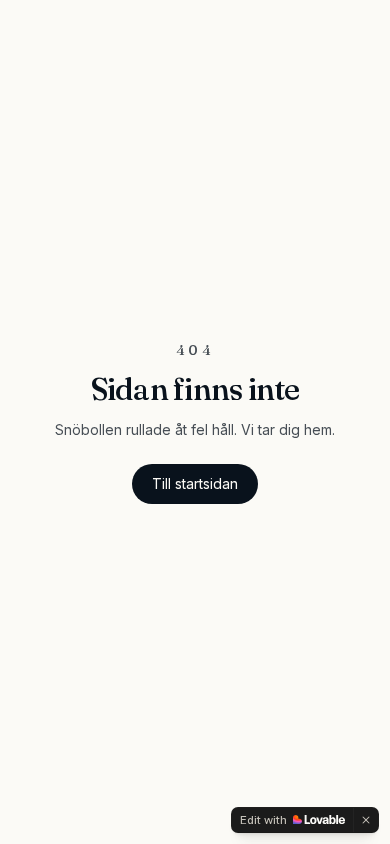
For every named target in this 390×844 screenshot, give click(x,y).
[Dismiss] (366, 820)
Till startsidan (195, 483)
